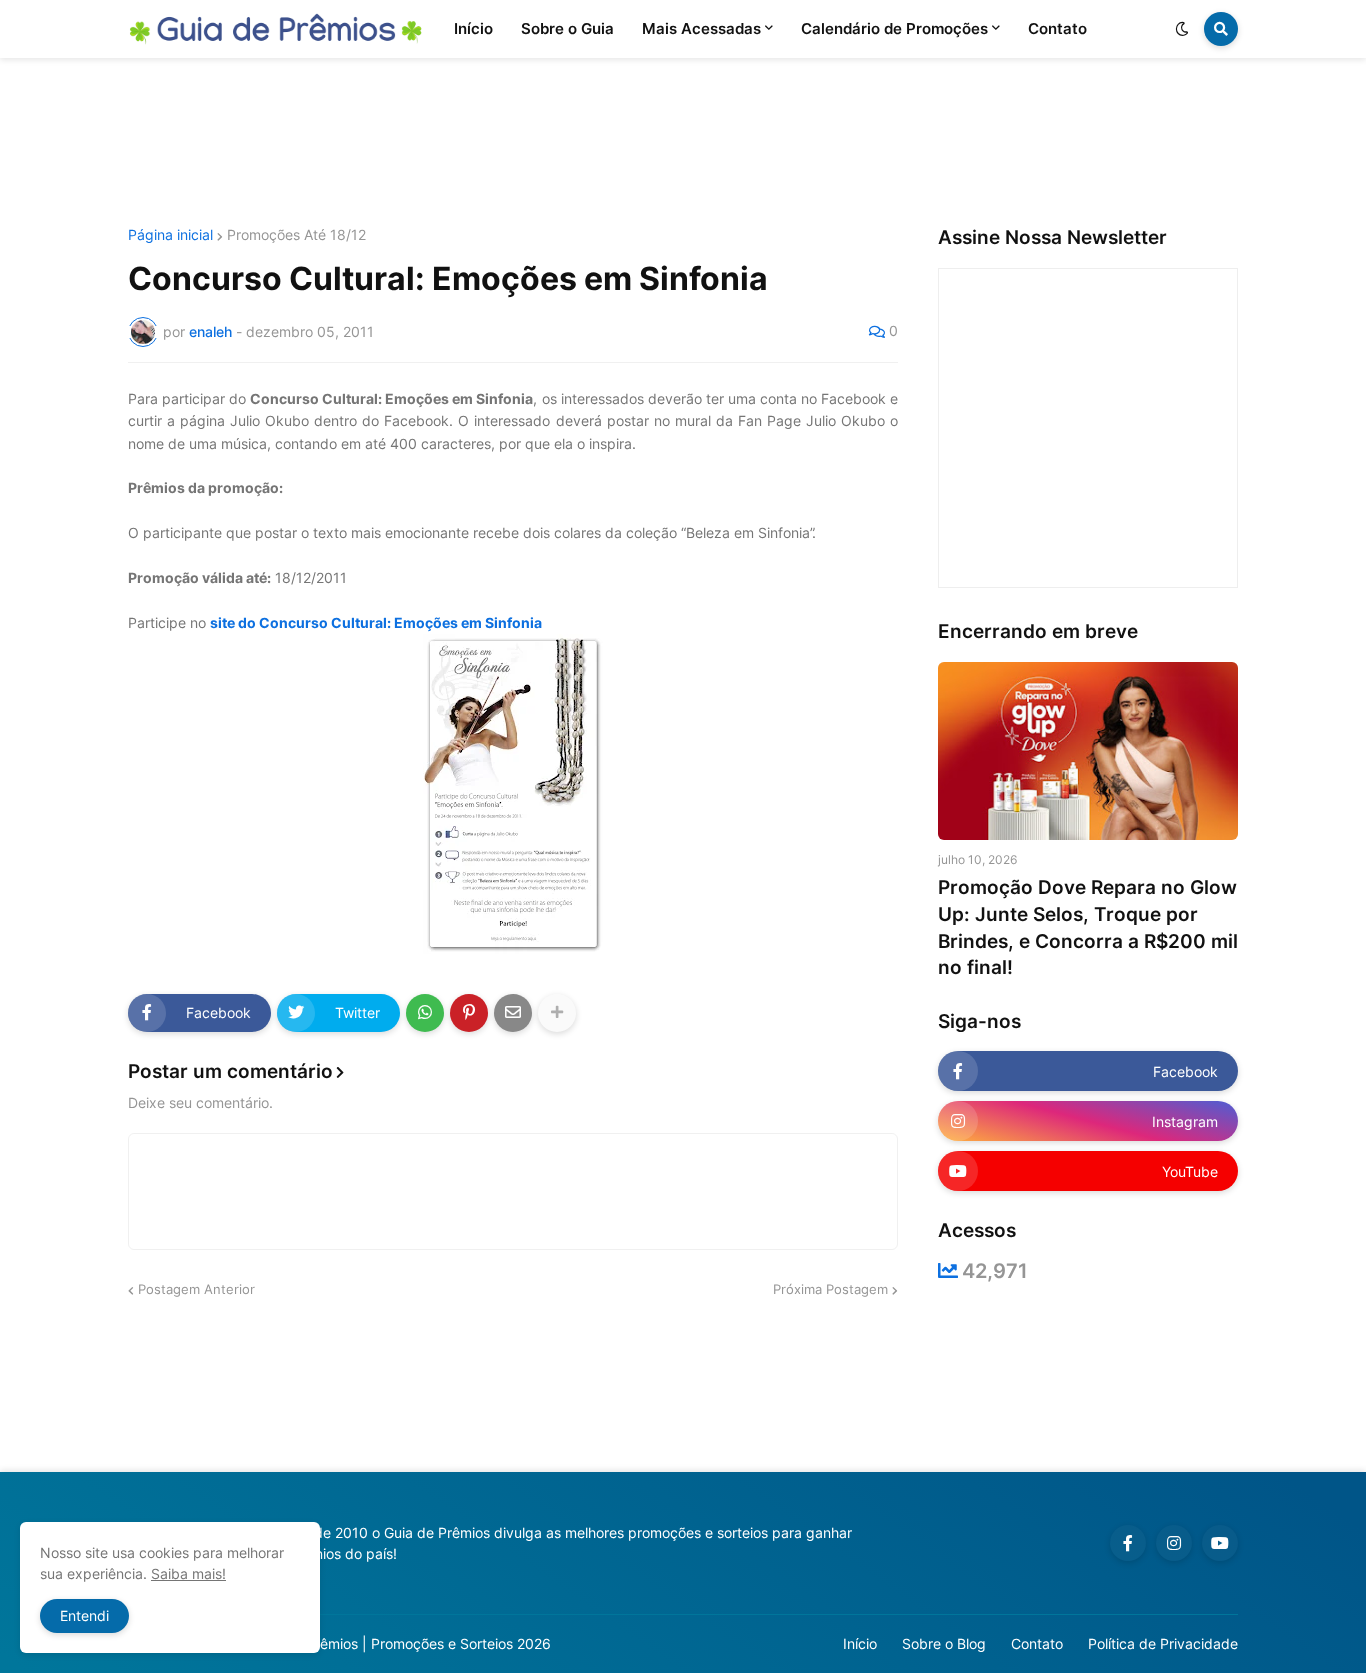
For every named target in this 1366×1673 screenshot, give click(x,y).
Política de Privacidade (1163, 1643)
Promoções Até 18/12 (296, 235)
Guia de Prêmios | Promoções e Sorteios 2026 (401, 1643)
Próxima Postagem (830, 1289)
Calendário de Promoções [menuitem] (894, 28)
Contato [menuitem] (1057, 28)
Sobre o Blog (944, 1643)
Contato (1037, 1643)
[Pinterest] (469, 1013)
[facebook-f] (1128, 1543)
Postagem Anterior (196, 1289)
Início (860, 1643)
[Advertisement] (683, 143)
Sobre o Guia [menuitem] (567, 28)
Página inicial (170, 235)
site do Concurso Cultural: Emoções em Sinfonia (376, 622)
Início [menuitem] (473, 28)
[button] (1182, 29)
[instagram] (1174, 1543)
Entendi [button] (84, 1615)
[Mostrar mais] (557, 1013)
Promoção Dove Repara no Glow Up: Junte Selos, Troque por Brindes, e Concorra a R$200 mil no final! (1088, 927)
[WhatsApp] (425, 1013)
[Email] (513, 1013)
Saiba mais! (188, 1573)
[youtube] (1220, 1543)
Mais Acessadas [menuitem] (701, 28)
